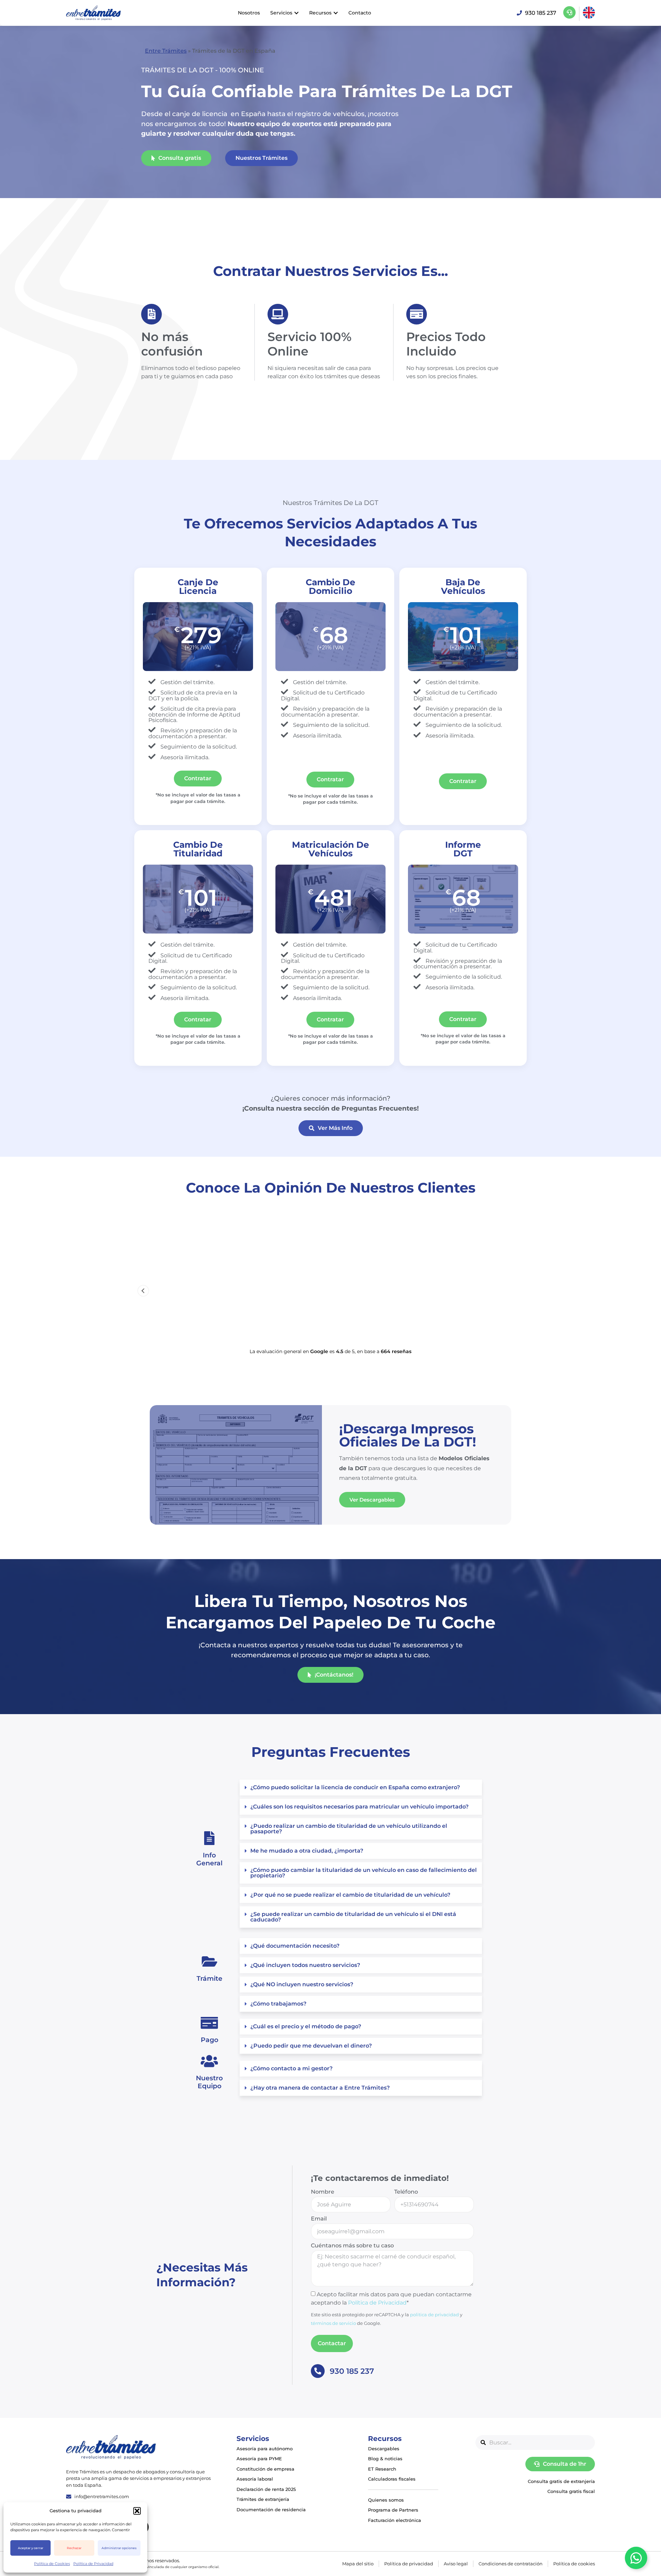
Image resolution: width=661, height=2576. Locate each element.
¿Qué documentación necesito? (295, 1946)
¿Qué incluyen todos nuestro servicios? (305, 1965)
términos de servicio (333, 2323)
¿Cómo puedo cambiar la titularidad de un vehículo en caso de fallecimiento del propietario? (364, 1873)
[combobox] (535, 2443)
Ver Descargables (372, 1500)
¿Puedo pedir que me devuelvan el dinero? (311, 2046)
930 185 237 (352, 2371)
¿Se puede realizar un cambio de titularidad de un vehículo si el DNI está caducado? (353, 1917)
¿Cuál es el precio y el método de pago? (306, 2026)
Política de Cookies (52, 2564)
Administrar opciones (119, 2548)
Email (319, 2219)
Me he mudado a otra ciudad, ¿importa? (307, 1851)
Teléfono (406, 2192)
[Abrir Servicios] (296, 13)
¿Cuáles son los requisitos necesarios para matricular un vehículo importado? (359, 1807)
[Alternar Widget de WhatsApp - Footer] (636, 2558)
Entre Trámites (166, 51)
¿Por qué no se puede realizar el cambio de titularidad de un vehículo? (350, 1895)
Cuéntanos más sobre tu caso (352, 2246)
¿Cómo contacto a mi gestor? (291, 2068)
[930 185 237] (318, 2371)
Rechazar (74, 2548)
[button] (137, 2511)
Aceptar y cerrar (31, 2548)
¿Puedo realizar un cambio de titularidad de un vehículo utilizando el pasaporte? (349, 1829)
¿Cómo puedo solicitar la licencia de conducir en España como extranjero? (355, 1787)
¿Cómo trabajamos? (278, 2004)
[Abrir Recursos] (336, 13)
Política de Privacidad (93, 2564)
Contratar (198, 778)
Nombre (323, 2192)
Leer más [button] (204, 1328)
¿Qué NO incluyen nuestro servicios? (302, 1984)
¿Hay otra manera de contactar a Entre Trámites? (320, 2088)
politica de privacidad (434, 2315)
